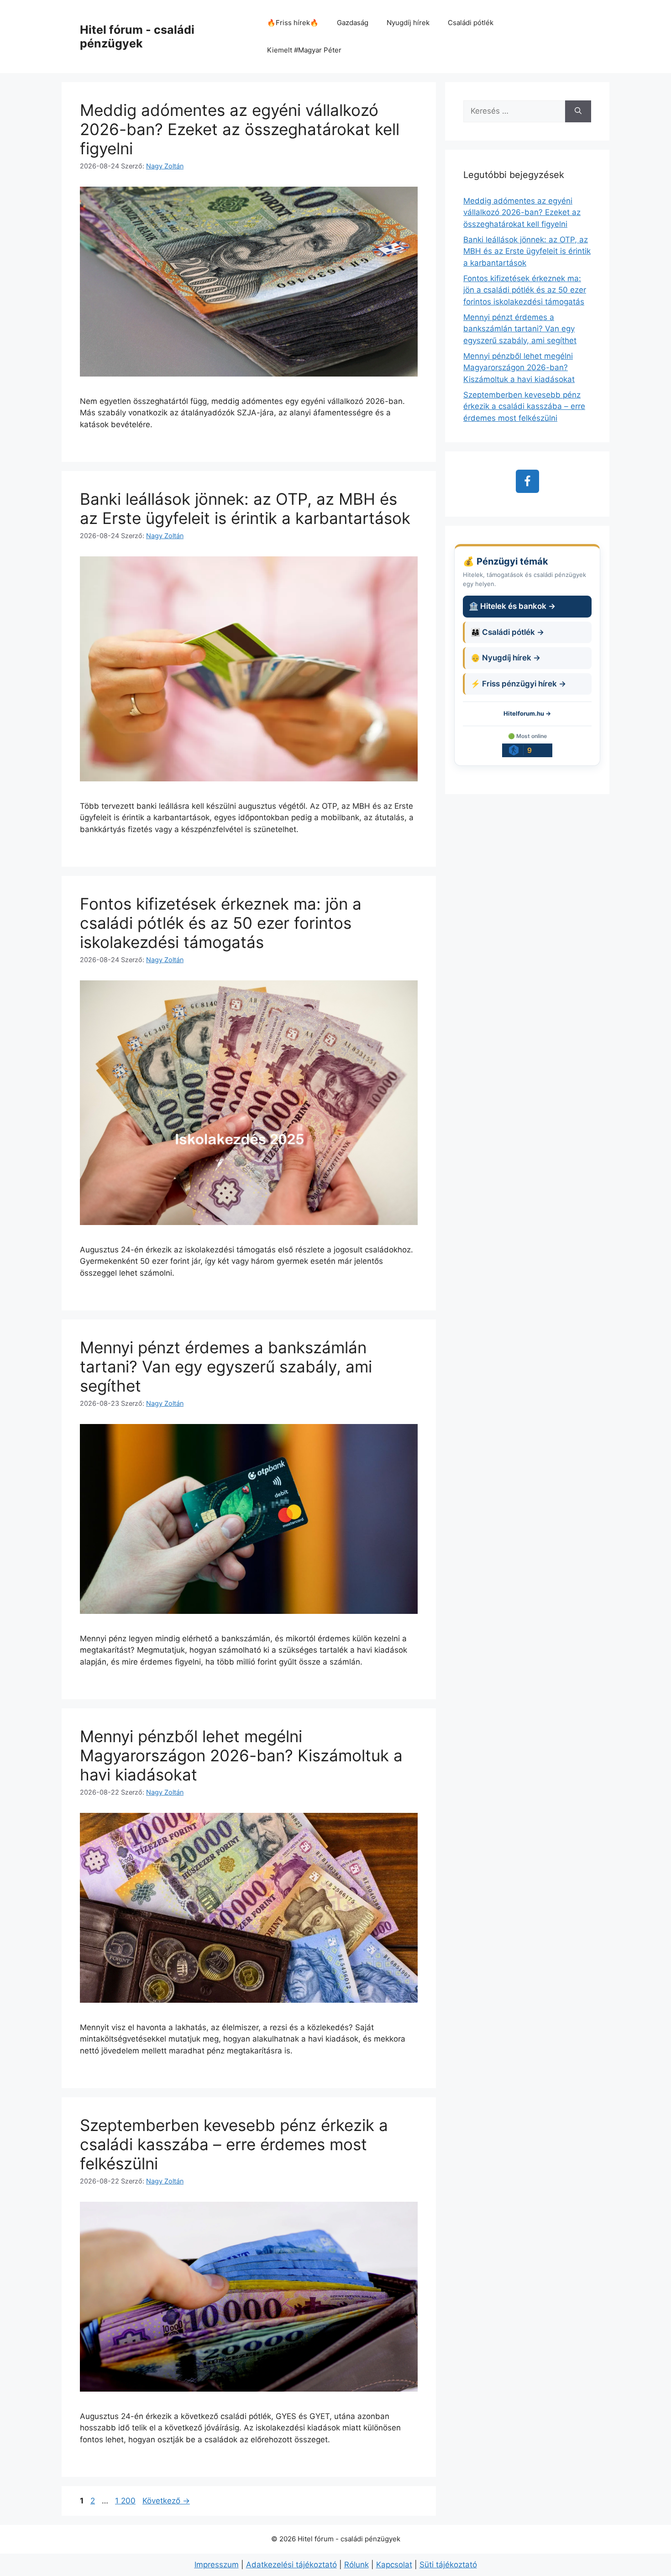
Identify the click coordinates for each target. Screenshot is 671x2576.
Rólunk (356, 2565)
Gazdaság (353, 23)
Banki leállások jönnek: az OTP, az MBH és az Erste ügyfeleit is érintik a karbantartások (245, 508)
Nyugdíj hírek (408, 23)
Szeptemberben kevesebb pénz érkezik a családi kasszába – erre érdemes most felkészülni (234, 2144)
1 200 (125, 2501)
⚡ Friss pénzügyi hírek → (518, 684)
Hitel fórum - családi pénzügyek (137, 37)
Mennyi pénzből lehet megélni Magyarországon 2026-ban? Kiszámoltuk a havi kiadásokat (241, 1755)
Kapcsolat (394, 2565)
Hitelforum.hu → (527, 713)
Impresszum (217, 2565)
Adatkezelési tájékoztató (291, 2565)
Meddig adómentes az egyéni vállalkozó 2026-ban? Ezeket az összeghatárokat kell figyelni (240, 129)
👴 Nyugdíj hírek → (506, 658)
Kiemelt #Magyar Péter (304, 50)
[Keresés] (578, 111)
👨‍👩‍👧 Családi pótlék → (507, 632)
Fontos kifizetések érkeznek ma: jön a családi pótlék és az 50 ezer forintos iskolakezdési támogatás (221, 923)
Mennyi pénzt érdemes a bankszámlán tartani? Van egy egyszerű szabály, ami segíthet (226, 1367)
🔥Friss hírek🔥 (293, 23)
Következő (166, 2501)
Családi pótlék (471, 23)
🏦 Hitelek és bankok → (512, 606)
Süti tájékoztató (448, 2565)
